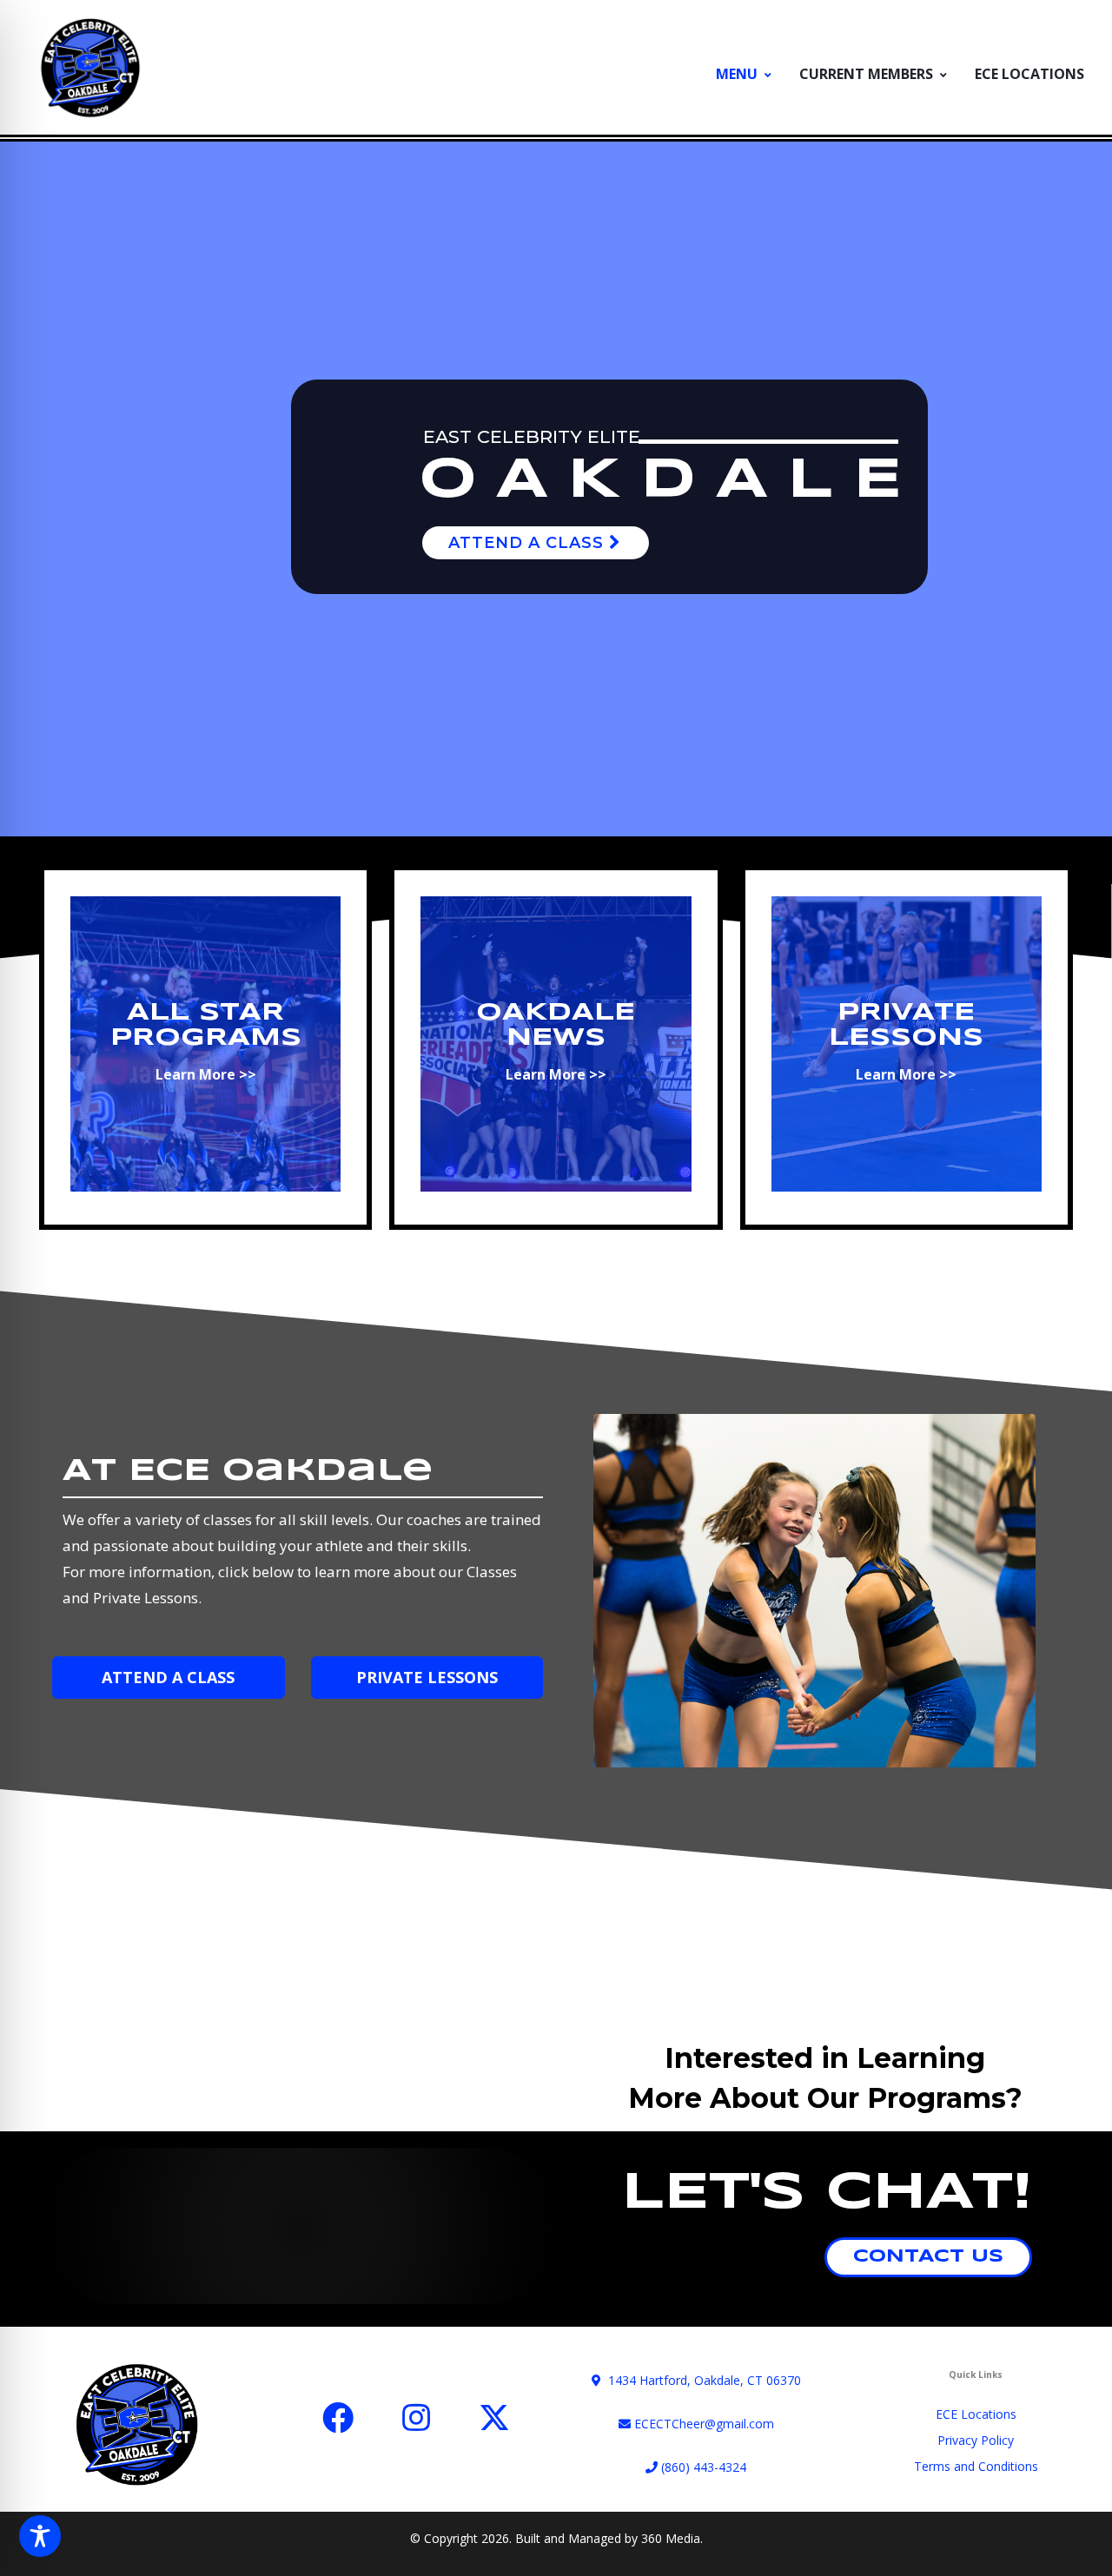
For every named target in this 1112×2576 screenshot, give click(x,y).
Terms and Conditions (976, 2466)
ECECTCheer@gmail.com (702, 2424)
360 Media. (672, 2538)
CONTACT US (928, 2257)
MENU (737, 74)
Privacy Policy (976, 2440)
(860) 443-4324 (702, 2467)
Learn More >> (206, 1074)
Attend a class (529, 543)
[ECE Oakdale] (90, 67)
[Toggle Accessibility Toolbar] (40, 2536)
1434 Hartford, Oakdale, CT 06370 (701, 2380)
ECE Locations (976, 2414)
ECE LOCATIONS (1029, 74)
